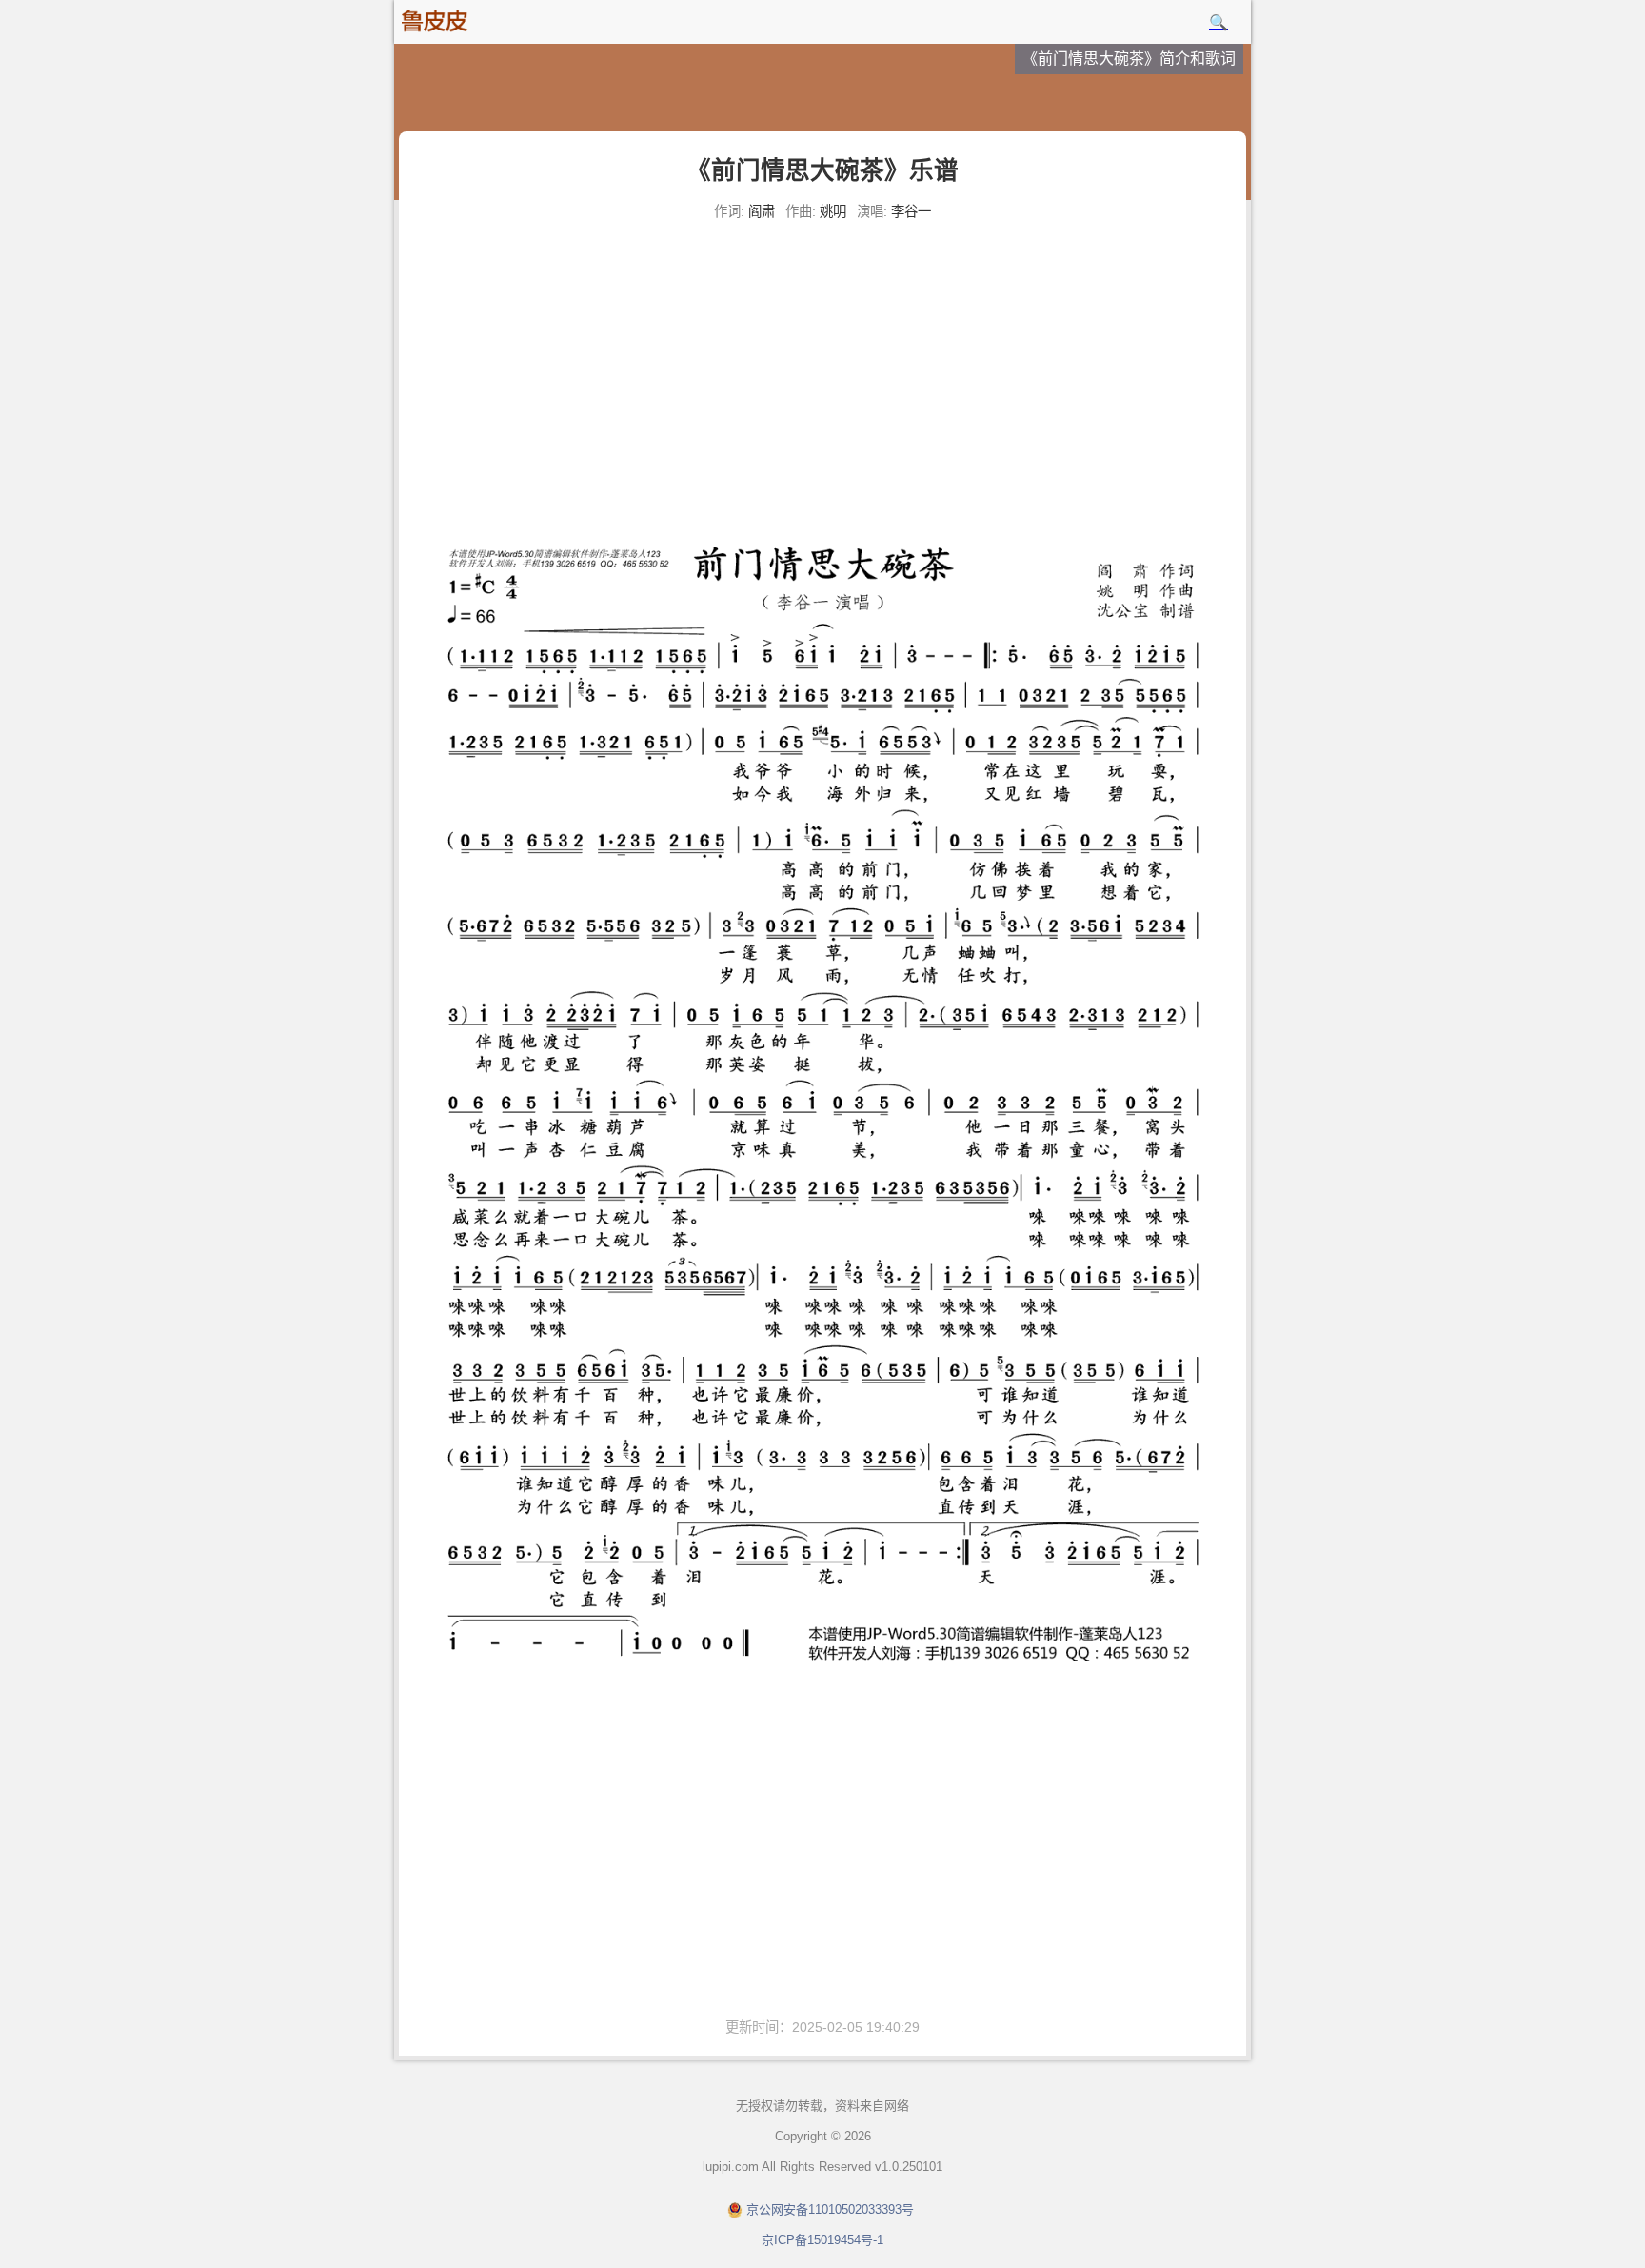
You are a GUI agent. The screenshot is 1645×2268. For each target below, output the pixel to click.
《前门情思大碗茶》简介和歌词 (1129, 59)
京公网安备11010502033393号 (830, 2209)
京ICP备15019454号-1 (822, 2240)
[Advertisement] (822, 371)
